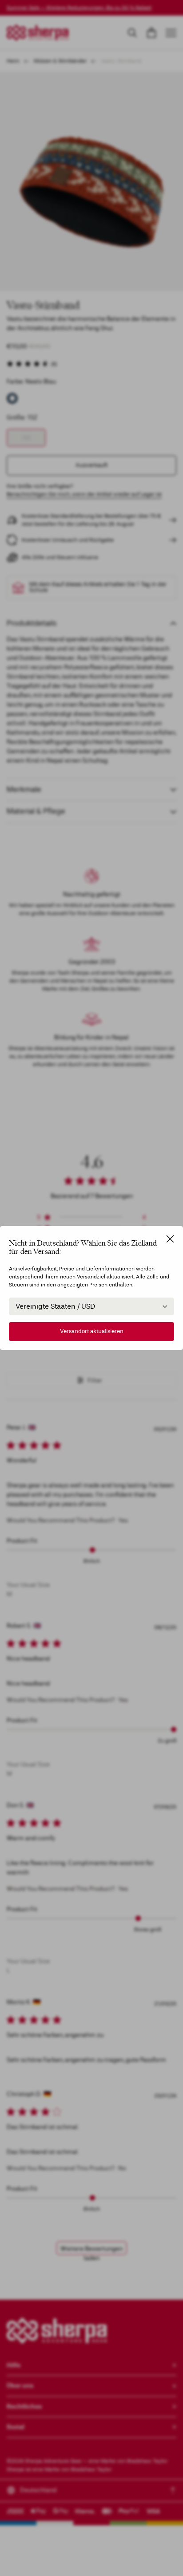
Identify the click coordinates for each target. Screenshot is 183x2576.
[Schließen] (170, 1239)
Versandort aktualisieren (92, 1331)
